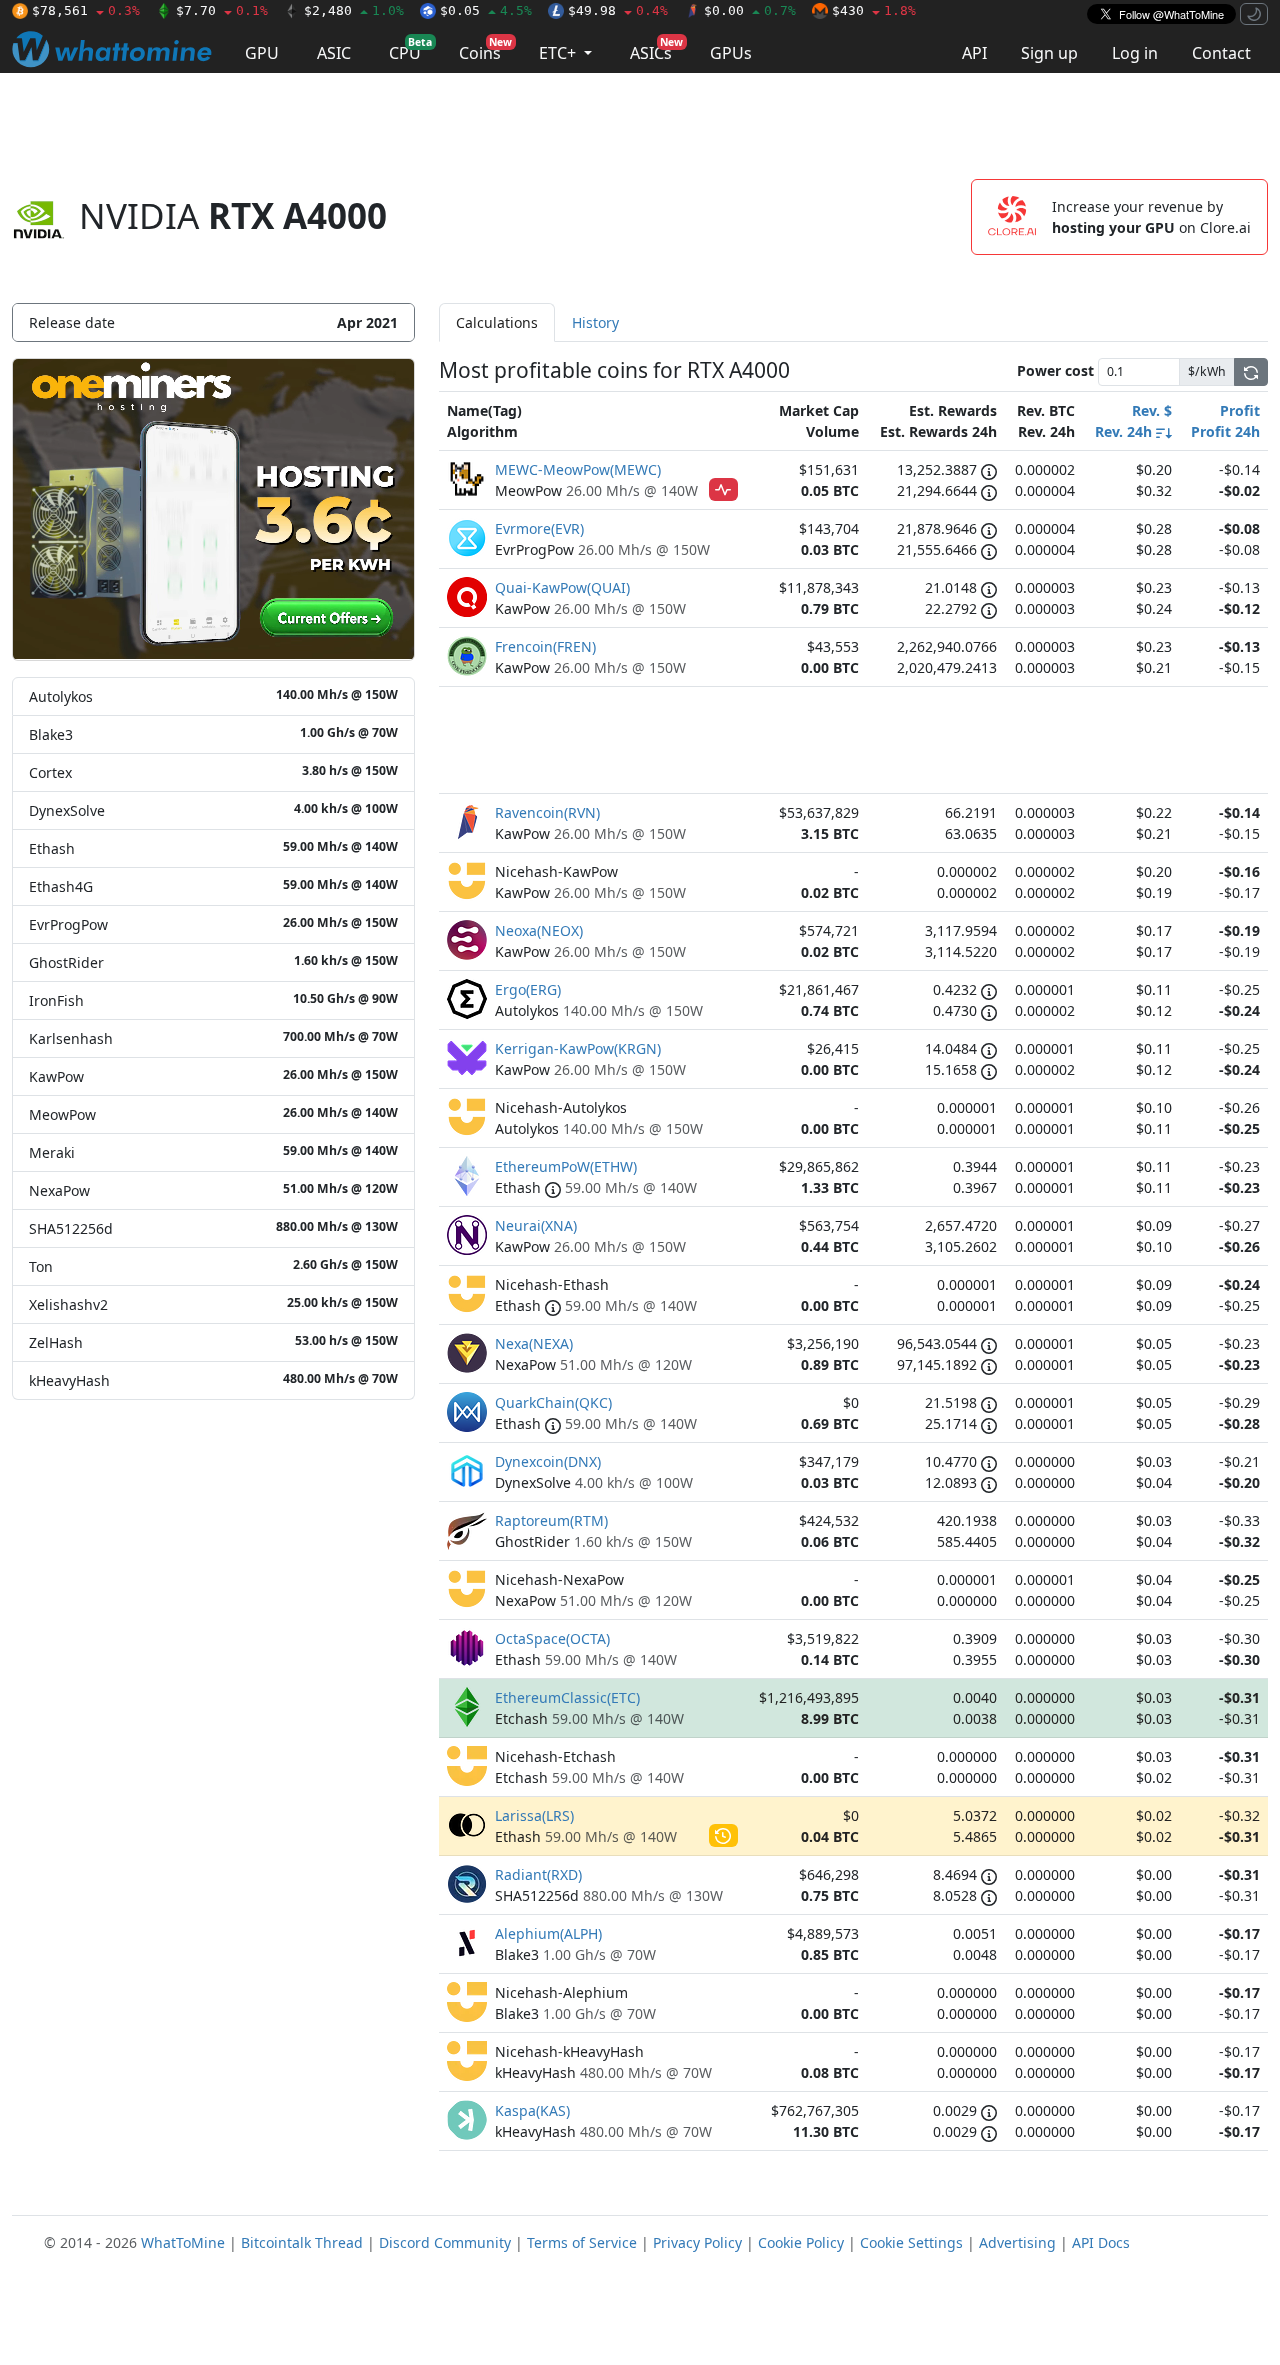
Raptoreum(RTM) (551, 1520)
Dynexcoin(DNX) (548, 1461)
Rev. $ (1152, 410)
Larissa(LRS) (534, 1815)
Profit (1240, 410)
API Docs (1101, 2242)
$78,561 (86, 10)
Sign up (1049, 53)
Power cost (1055, 370)
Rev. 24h (1125, 431)
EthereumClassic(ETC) (567, 1697)
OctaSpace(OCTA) (552, 1638)
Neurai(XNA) (536, 1225)
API (974, 53)
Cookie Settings (911, 2242)
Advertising (1017, 2242)
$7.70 (222, 10)
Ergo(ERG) (528, 989)
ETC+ (559, 53)
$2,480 (354, 10)
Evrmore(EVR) (539, 528)
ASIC (334, 53)
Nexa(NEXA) (534, 1343)
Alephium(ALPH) (548, 1933)
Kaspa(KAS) (532, 2110)
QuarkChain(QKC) (553, 1402)
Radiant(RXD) (538, 1874)
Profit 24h (1225, 431)
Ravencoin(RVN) (547, 812)
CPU (410, 49)
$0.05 (486, 10)
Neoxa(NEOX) (539, 930)
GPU (262, 53)
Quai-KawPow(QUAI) (562, 587)
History (595, 322)
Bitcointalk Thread (302, 2242)
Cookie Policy (801, 2242)
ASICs (656, 49)
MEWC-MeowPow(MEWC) (578, 469)
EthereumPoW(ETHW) (566, 1166)
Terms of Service (582, 2242)
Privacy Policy (697, 2242)
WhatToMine (183, 2242)
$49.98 (618, 10)
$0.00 (750, 10)
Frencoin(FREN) (545, 646)
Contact (1221, 53)
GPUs (731, 53)
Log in (1135, 53)
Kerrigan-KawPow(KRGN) (578, 1048)
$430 (874, 10)
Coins (485, 49)
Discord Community (445, 2242)
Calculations (497, 322)
